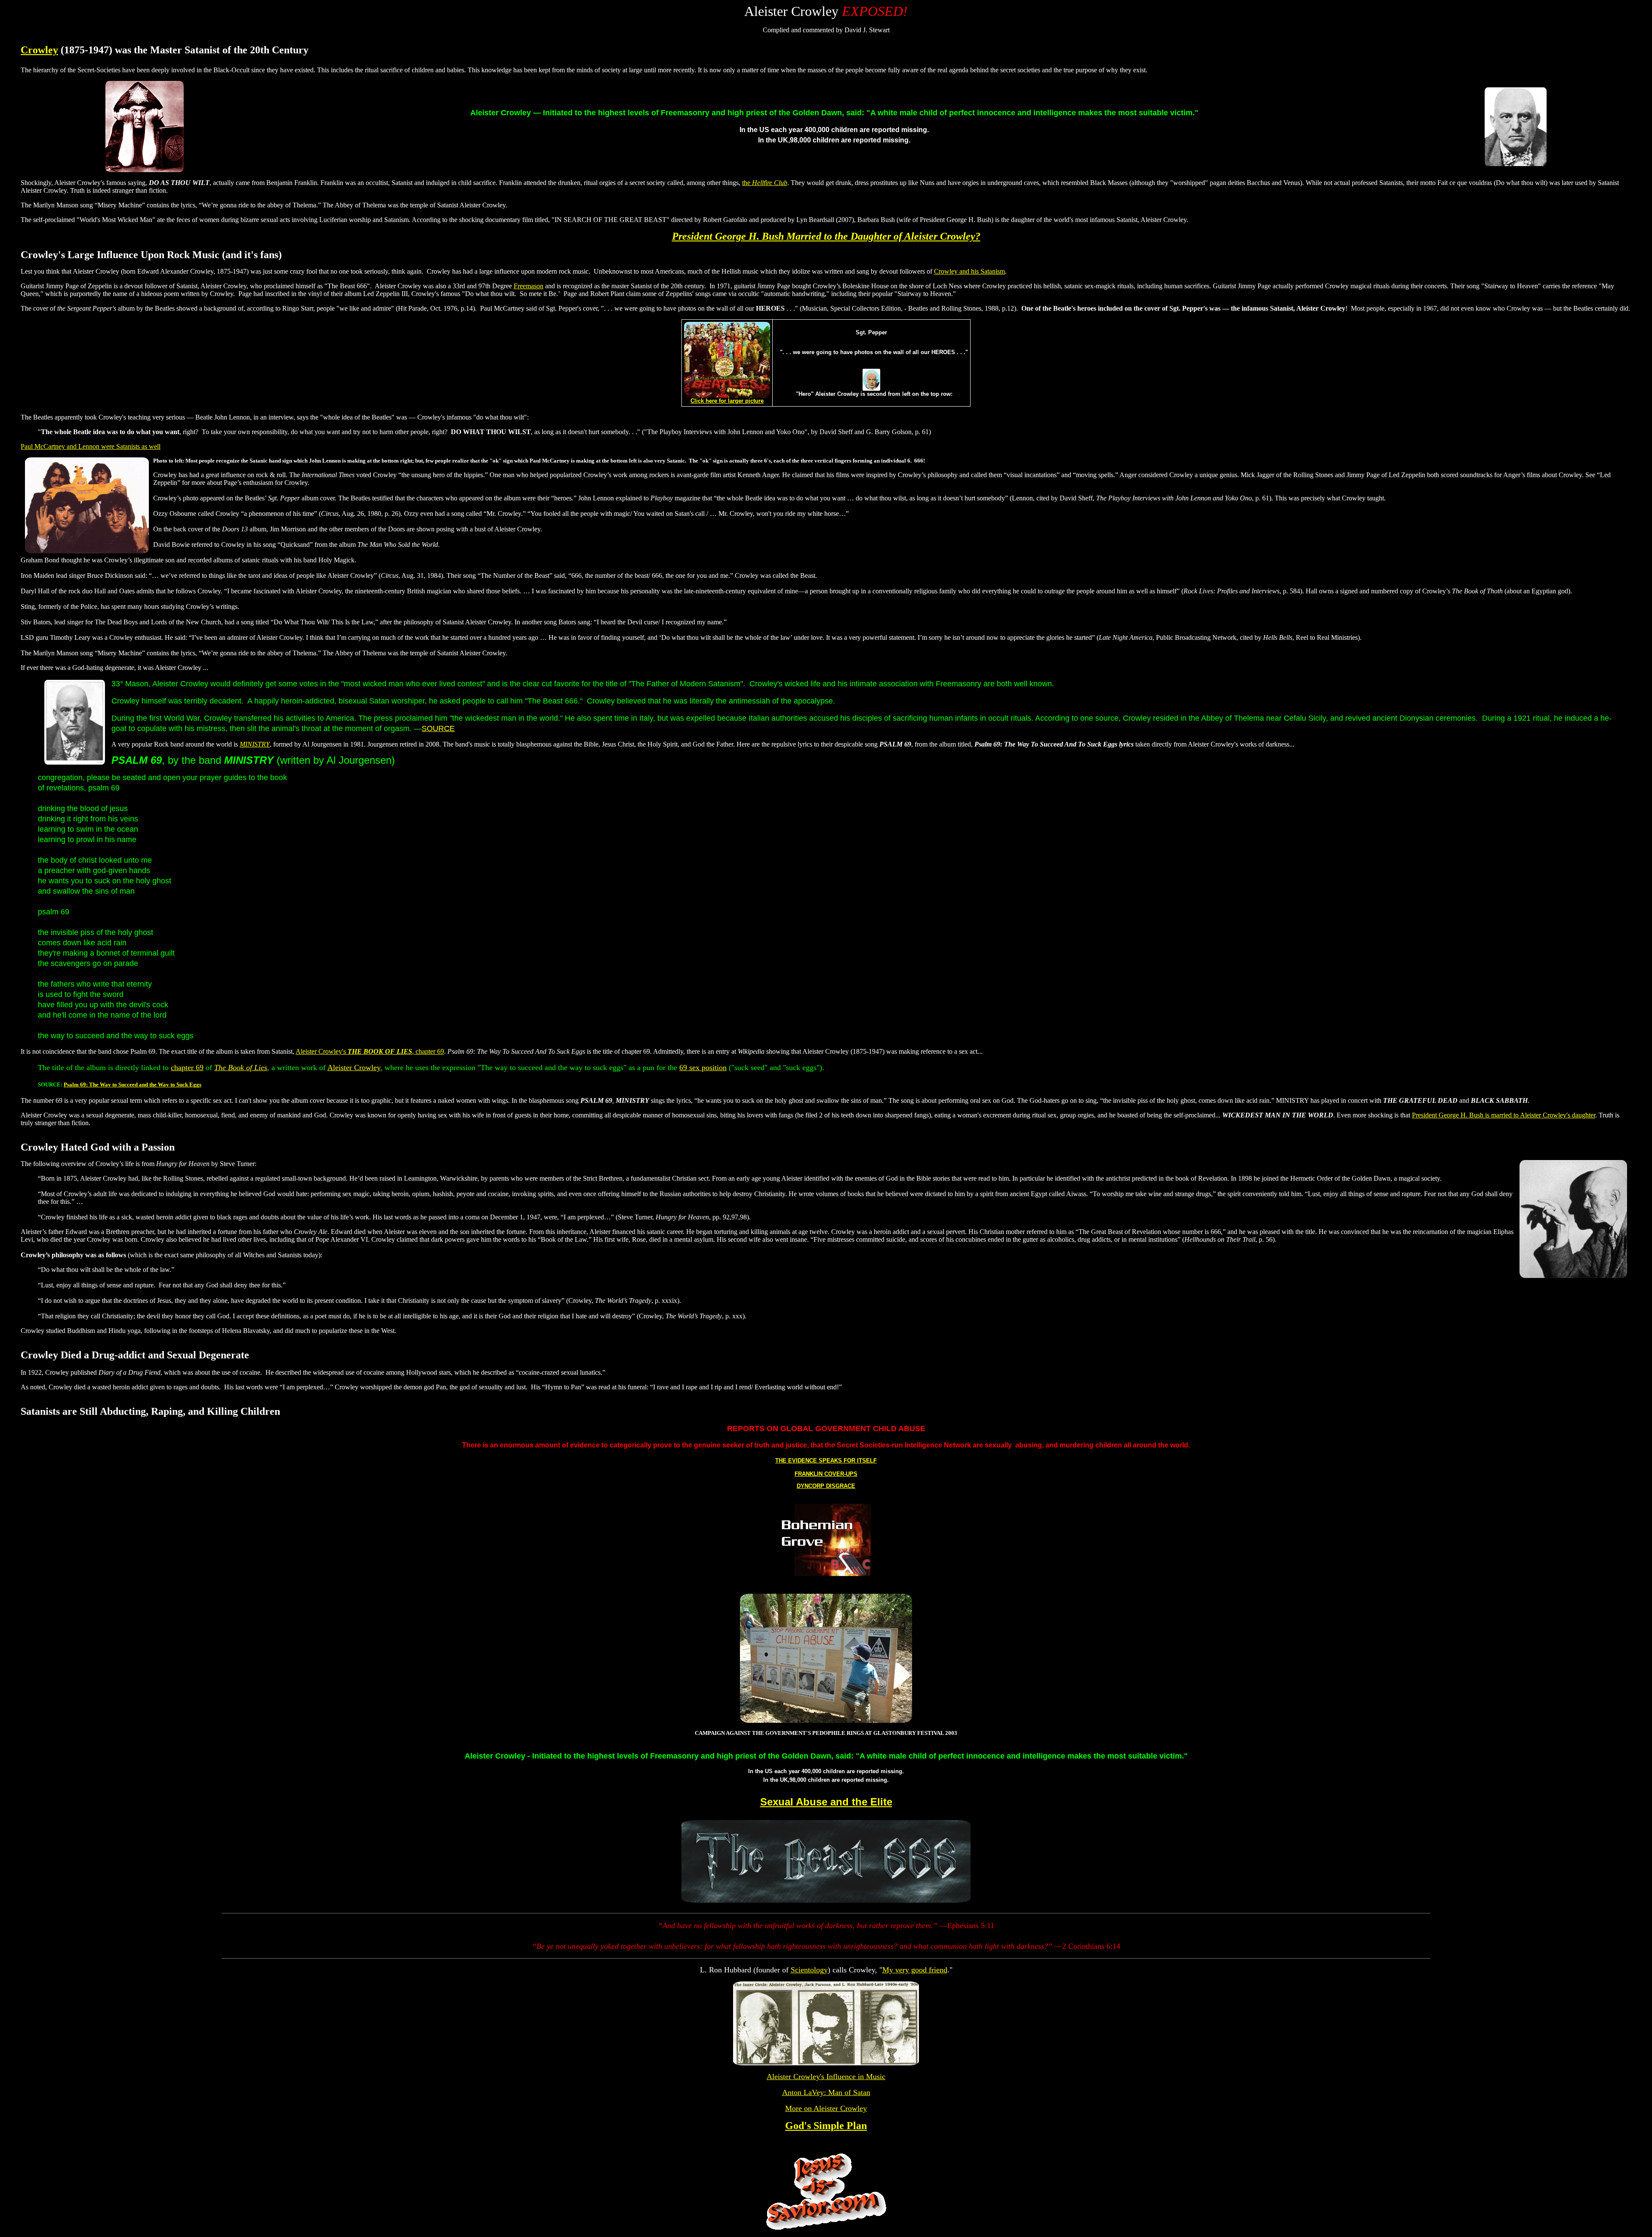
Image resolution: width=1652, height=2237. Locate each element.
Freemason (529, 286)
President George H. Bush (826, 236)
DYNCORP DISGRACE (826, 1486)
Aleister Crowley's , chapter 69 (370, 1051)
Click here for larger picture (727, 401)
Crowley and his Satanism (969, 271)
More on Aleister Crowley (826, 2108)
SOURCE (438, 728)
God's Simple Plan (826, 2126)
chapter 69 (187, 1068)
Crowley (39, 50)
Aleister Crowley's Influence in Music (826, 2077)
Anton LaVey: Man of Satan (826, 2092)
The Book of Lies (241, 1068)
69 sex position (703, 1068)
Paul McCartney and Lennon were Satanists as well (91, 446)
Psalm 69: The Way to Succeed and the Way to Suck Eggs (133, 1085)
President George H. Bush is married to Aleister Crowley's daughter (1504, 1115)
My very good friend (915, 1970)
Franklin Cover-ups (826, 1474)
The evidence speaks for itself (826, 1461)
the (765, 183)
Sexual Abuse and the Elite (826, 1802)
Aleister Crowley (354, 1068)
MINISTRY (255, 744)
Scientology (809, 1970)
